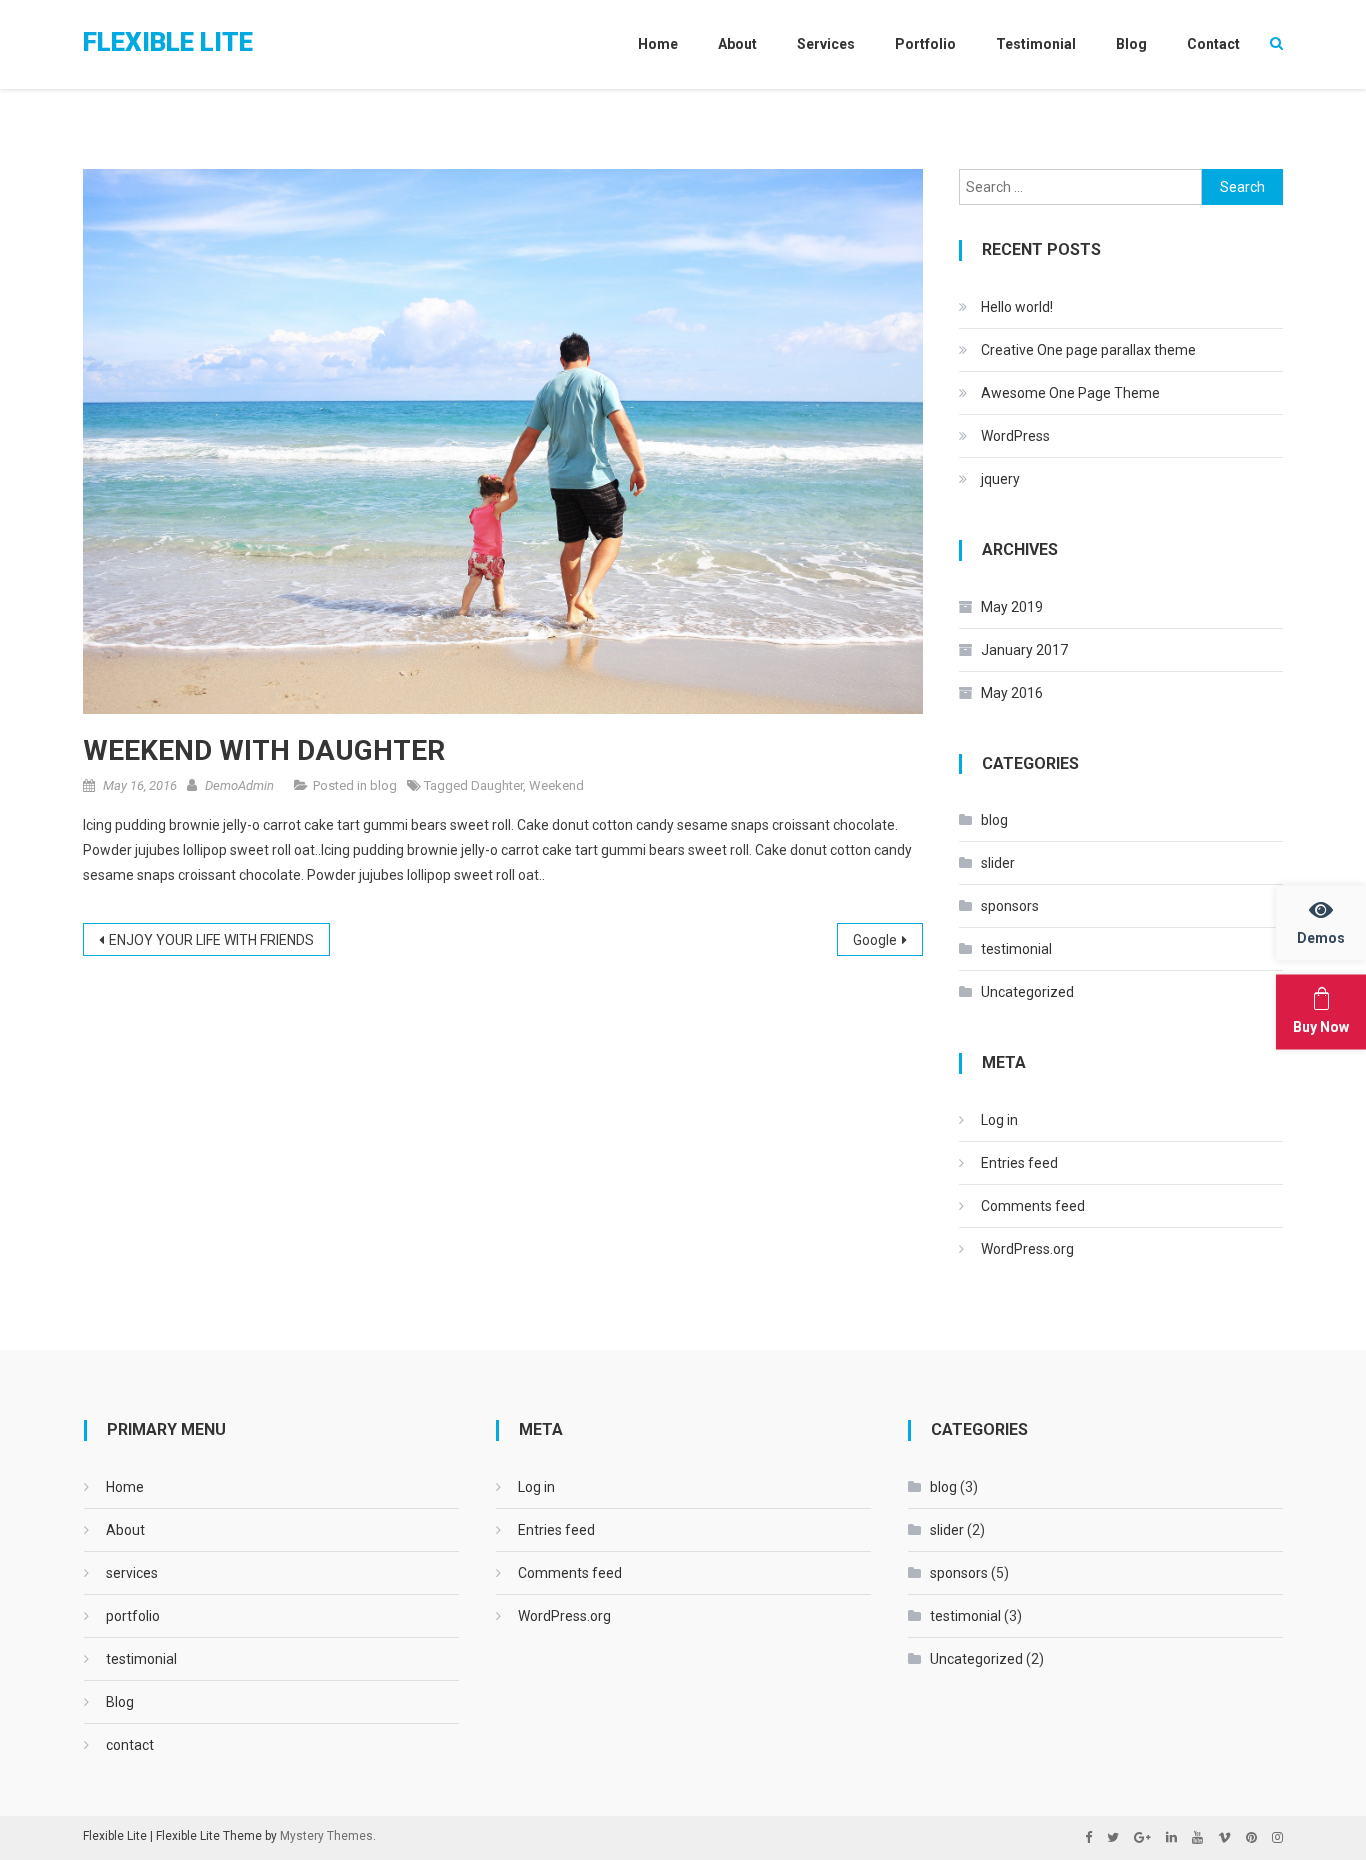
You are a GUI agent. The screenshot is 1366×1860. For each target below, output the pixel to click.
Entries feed (1019, 1163)
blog (383, 785)
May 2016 (1012, 693)
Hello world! (1017, 307)
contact (1213, 44)
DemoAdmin (239, 785)
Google (875, 940)
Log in (999, 1120)
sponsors (1010, 906)
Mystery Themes (326, 1836)
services (826, 44)
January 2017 (1024, 650)
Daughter (497, 785)
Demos (1321, 938)
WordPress (1015, 436)
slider (998, 863)
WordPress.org (1027, 1249)
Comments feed (1033, 1206)
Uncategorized (1027, 992)
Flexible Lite (168, 42)
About (737, 44)
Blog (1131, 44)
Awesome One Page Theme (1070, 393)
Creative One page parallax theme (1088, 350)
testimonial (1036, 44)
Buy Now (1321, 1027)
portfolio (925, 44)
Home (658, 44)
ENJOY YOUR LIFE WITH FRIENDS (211, 940)
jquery (1000, 479)
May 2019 (1012, 607)
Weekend (556, 785)
